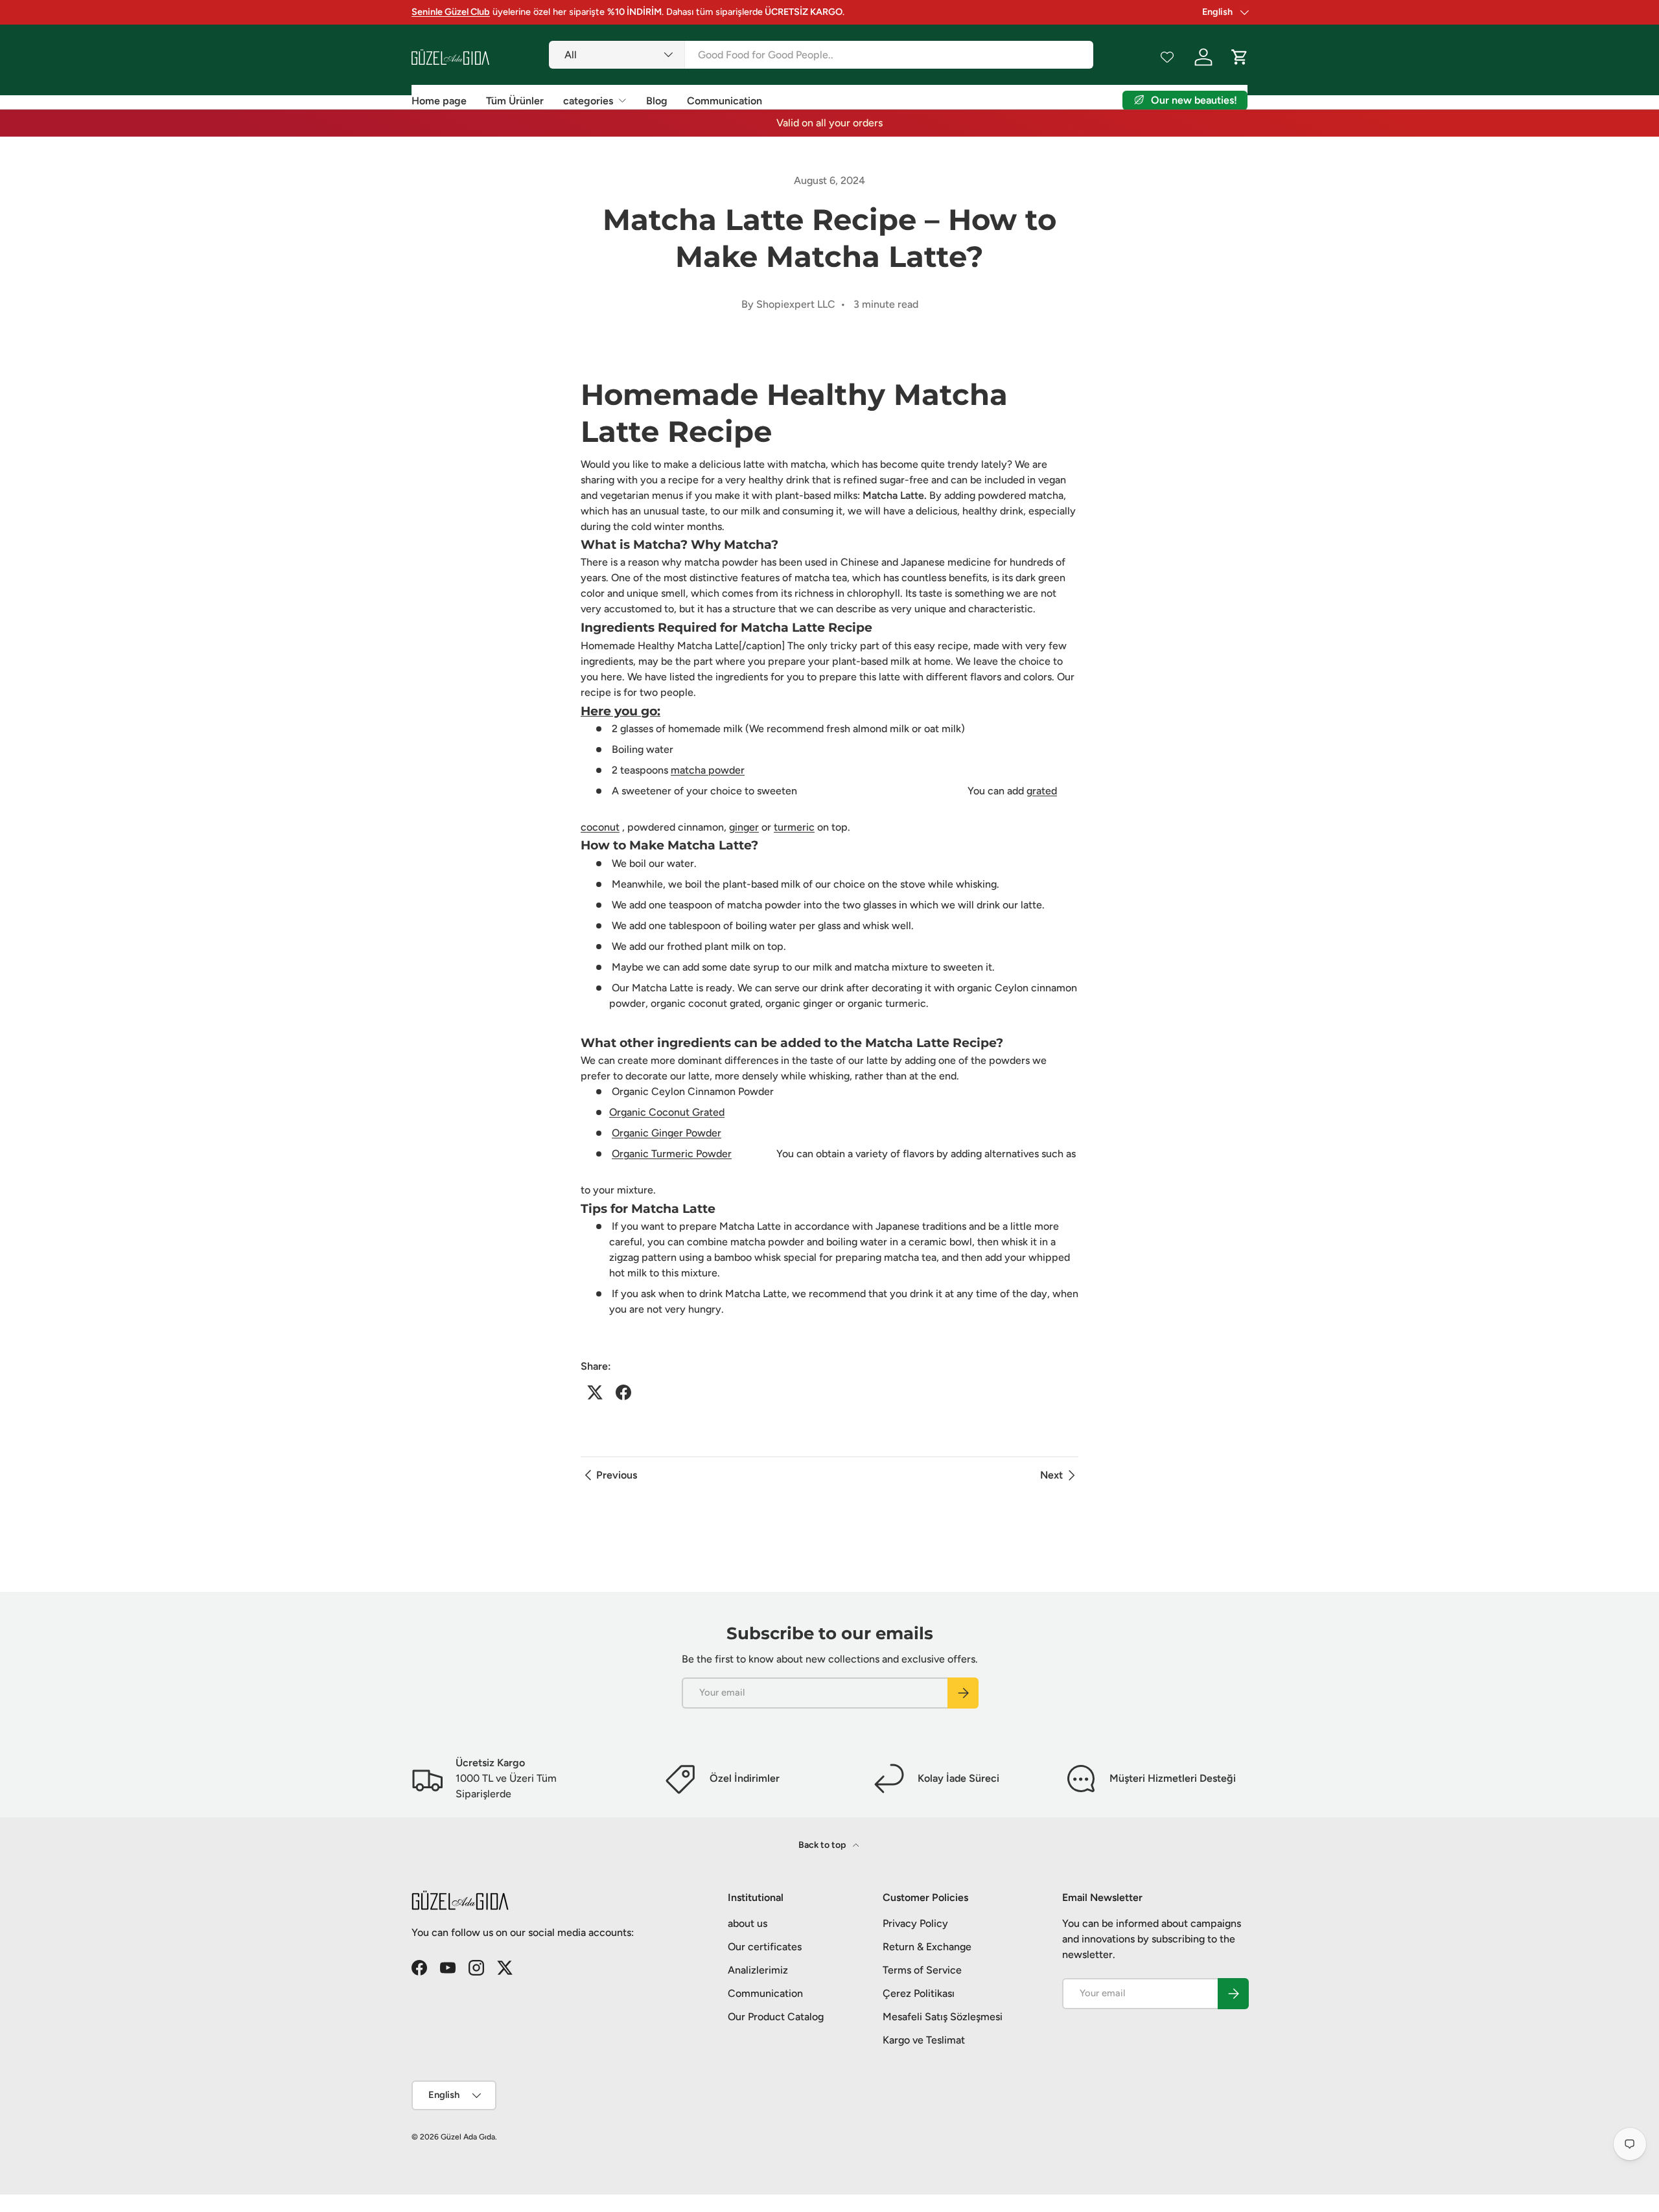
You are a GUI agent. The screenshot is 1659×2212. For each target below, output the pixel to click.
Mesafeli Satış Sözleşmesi (943, 2017)
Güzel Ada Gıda (468, 2137)
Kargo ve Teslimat (924, 2040)
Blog (657, 101)
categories (588, 101)
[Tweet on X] (595, 1392)
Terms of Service (922, 1970)
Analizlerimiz (758, 1970)
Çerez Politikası (919, 1993)
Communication (725, 101)
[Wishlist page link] (1167, 57)
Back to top (823, 1845)
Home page (439, 101)
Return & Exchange (927, 1947)
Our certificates (765, 1947)
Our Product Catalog (776, 2017)
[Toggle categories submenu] (622, 100)
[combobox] (821, 55)
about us (748, 1923)
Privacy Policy (915, 1923)
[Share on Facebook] (623, 1392)
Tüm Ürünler (515, 101)
